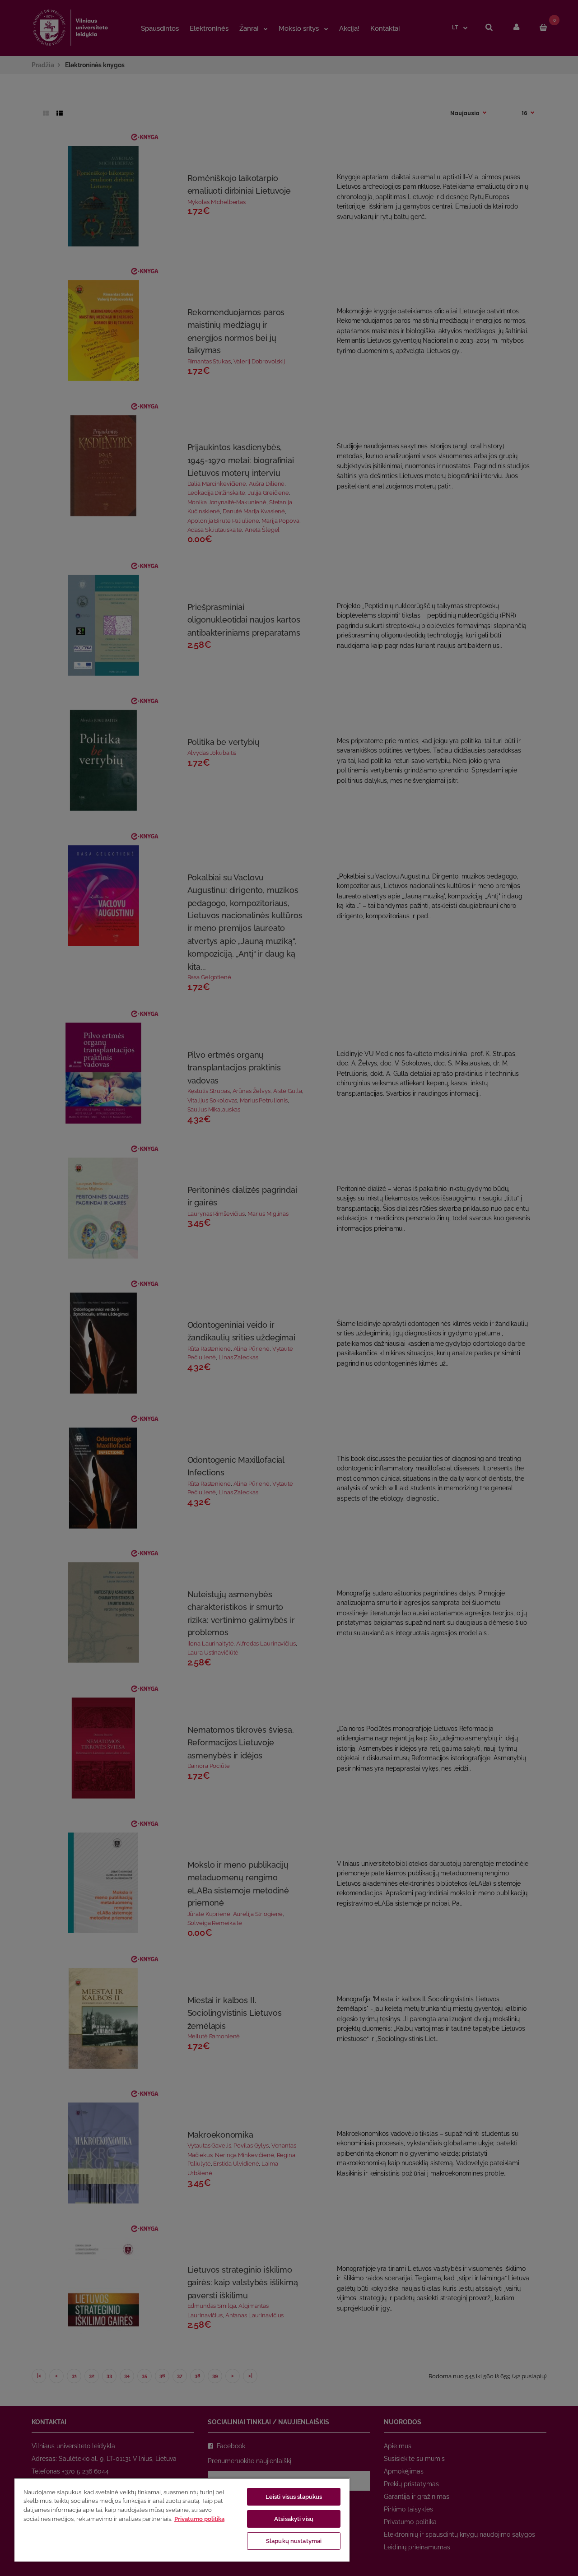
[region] (182, 2520)
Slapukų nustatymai (294, 2541)
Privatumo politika (199, 2519)
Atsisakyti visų (294, 2519)
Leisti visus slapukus (294, 2497)
